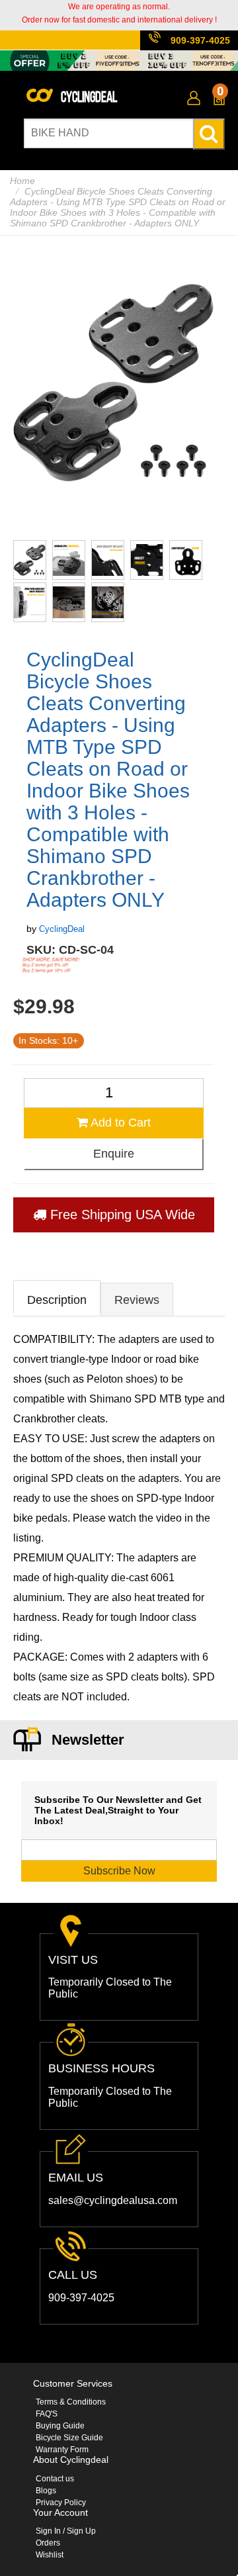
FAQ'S (47, 2414)
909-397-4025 (200, 40)
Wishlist (50, 2555)
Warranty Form (62, 2450)
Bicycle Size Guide (69, 2438)
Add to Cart (119, 1123)
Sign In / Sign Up (66, 2531)
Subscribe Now (119, 1871)
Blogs (46, 2491)
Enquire (114, 1154)
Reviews (137, 1300)
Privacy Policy (61, 2503)
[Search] (209, 134)
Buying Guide (60, 2426)
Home (22, 181)
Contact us (55, 2479)
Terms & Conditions (71, 2402)
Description (57, 1300)
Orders (48, 2543)
